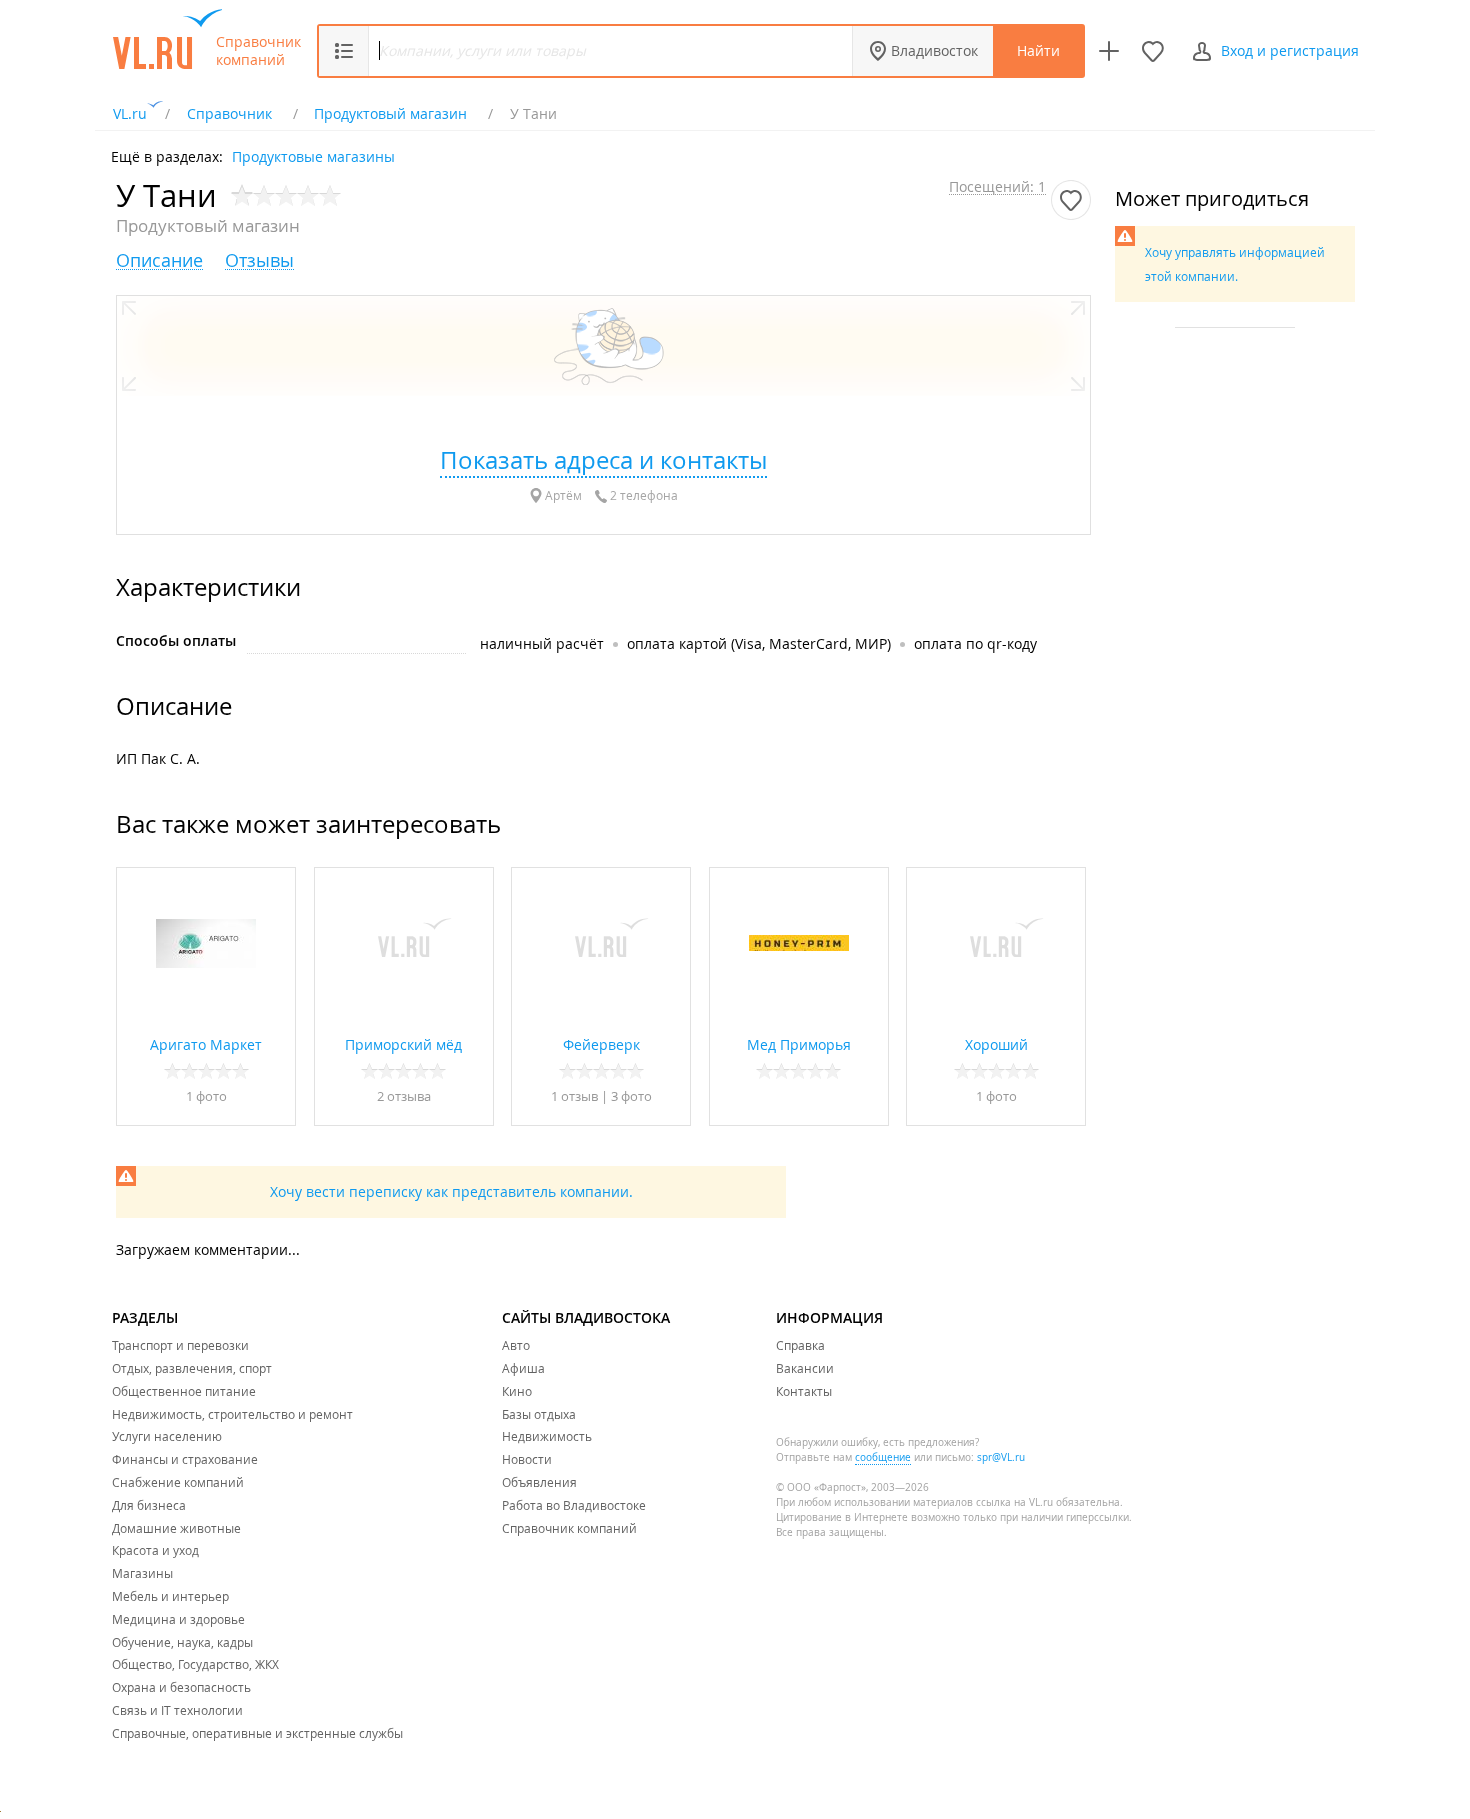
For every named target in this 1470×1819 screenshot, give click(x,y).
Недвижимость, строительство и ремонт (232, 1414)
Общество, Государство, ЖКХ (195, 1664)
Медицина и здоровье (178, 1619)
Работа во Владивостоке (574, 1505)
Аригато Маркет (206, 1044)
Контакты (804, 1391)
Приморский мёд (403, 1044)
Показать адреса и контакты (603, 460)
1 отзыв (576, 1096)
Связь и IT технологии (177, 1710)
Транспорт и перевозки (180, 1345)
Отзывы (259, 260)
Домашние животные (176, 1528)
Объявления (539, 1482)
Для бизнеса (149, 1505)
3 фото (631, 1096)
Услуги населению (167, 1436)
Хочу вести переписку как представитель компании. (451, 1191)
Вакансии (805, 1368)
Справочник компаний (258, 51)
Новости (527, 1459)
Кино (517, 1391)
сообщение (883, 1457)
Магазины (142, 1573)
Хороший (996, 1044)
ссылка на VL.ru (1014, 1502)
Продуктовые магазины (313, 155)
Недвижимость (547, 1436)
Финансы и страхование (185, 1459)
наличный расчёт (542, 643)
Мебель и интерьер (170, 1596)
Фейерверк (601, 1044)
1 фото (206, 1096)
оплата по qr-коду (975, 643)
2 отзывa (404, 1096)
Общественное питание (184, 1391)
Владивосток (934, 50)
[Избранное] (1153, 51)
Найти (1038, 50)
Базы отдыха (539, 1414)
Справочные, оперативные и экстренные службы (257, 1733)
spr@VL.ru (1001, 1457)
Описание (159, 260)
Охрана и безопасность (181, 1687)
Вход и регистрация (1290, 50)
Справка (800, 1345)
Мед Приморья (799, 1044)
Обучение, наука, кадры (182, 1642)
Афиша (523, 1368)
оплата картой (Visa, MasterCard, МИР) (759, 643)
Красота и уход (155, 1550)
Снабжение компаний (178, 1482)
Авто (516, 1345)
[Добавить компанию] (1109, 51)
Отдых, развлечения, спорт (192, 1368)
